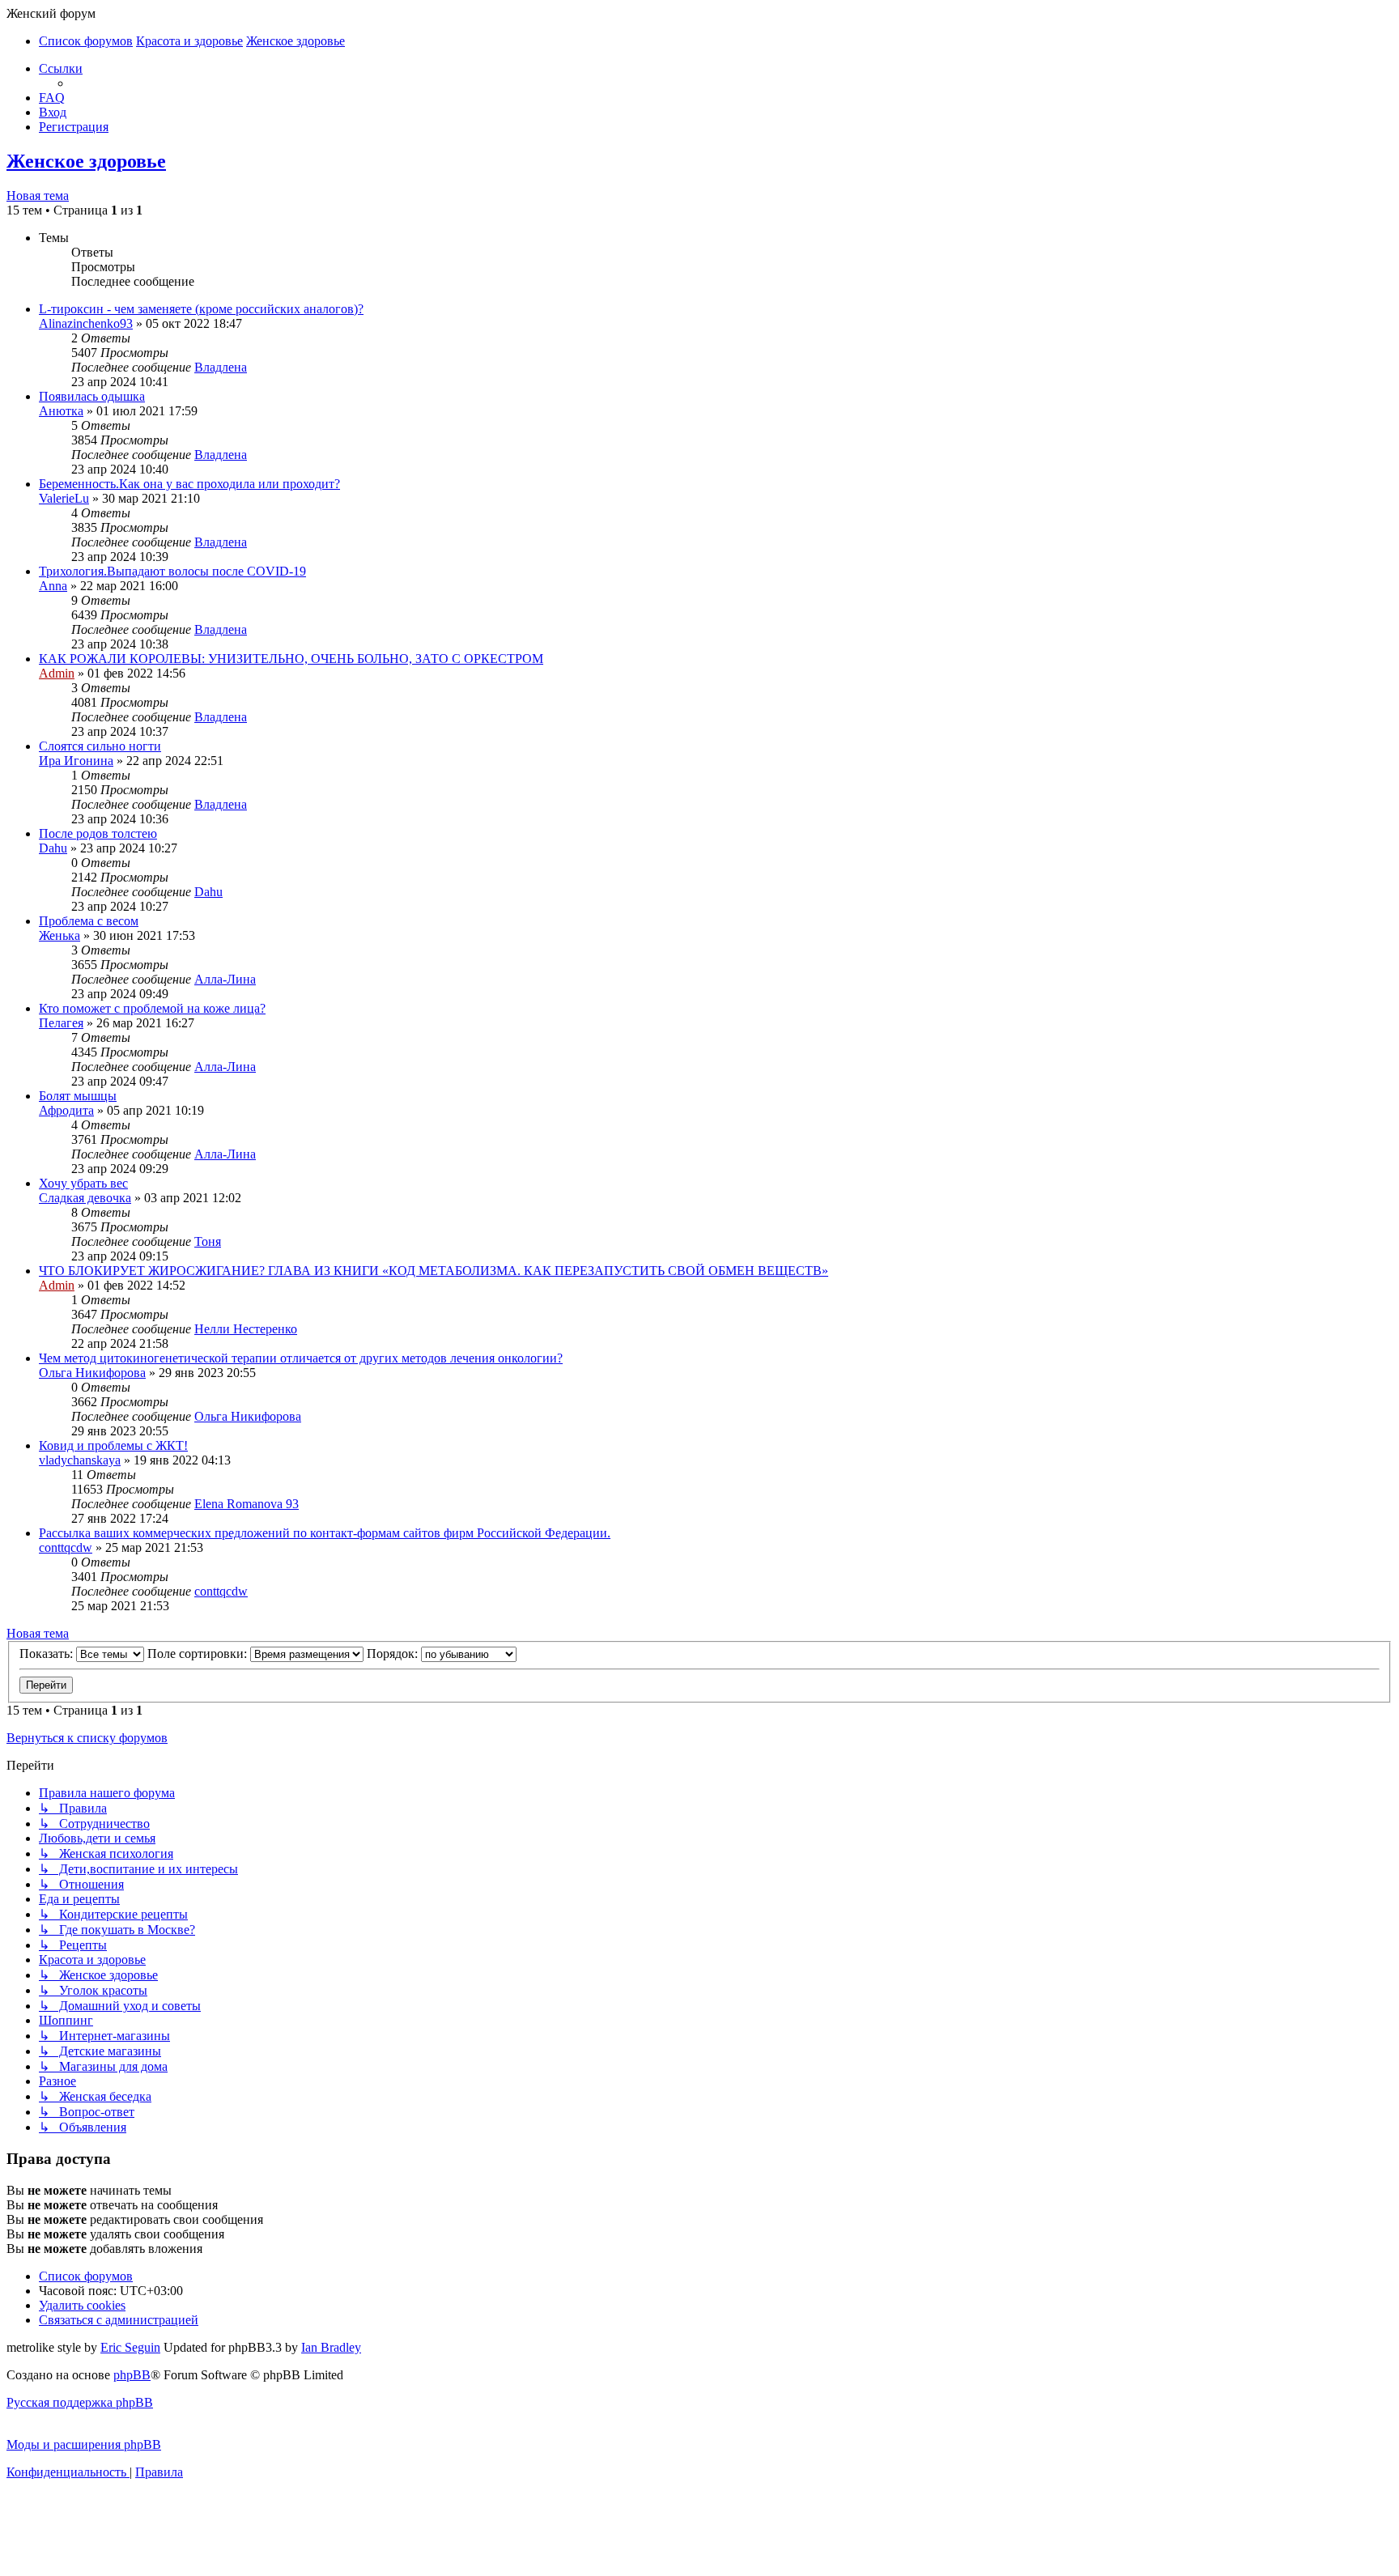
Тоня (208, 1241)
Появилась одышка (92, 396)
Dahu (53, 848)
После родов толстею (98, 833)
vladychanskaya (80, 1460)
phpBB (132, 2375)
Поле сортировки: (199, 1654)
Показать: (48, 1654)
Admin (57, 673)
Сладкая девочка (85, 1198)
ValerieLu (64, 498)
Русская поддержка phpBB (80, 2402)
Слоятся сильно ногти (100, 746)
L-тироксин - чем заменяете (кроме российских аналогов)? (201, 309)
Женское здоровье (86, 161)
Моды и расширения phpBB (84, 2444)
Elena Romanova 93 (247, 1504)
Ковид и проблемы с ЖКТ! (113, 1445)
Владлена (221, 367)
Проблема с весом (89, 921)
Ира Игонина (76, 761)
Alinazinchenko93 (86, 323)
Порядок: (394, 1654)
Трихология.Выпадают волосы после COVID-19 (172, 571)
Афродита (66, 1110)
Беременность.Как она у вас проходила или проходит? (189, 484)
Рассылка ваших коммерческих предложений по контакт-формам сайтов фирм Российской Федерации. (325, 1533)
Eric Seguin (130, 2347)
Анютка (61, 411)
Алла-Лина (225, 979)
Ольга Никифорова (92, 1373)
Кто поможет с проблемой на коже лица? (152, 1008)
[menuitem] (52, 98)
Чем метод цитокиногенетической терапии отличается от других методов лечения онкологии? (301, 1358)
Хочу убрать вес (83, 1183)
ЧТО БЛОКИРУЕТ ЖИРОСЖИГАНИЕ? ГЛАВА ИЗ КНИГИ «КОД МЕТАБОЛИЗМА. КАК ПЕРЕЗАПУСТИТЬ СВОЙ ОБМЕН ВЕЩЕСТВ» (434, 1271)
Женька (60, 935)
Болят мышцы (78, 1096)
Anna (53, 586)
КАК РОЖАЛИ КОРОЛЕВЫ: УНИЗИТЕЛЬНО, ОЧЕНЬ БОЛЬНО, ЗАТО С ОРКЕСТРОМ (291, 659)
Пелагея (61, 1023)
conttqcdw (66, 1547)
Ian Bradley (331, 2347)
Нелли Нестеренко (246, 1329)
